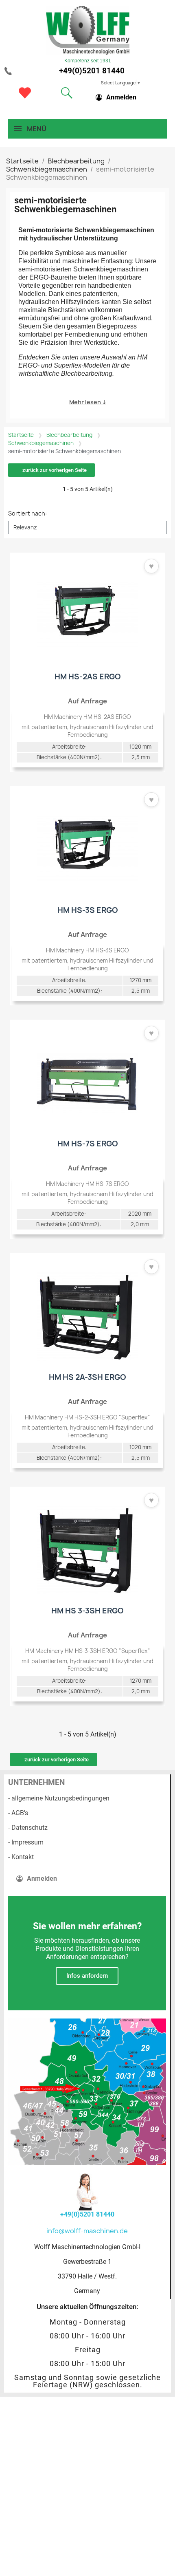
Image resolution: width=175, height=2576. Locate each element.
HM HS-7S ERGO (88, 1144)
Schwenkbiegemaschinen (41, 443)
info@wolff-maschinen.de (87, 2231)
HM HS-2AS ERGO (88, 677)
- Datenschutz (28, 1828)
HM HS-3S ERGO (88, 910)
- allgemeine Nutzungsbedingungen (59, 1798)
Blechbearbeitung (69, 435)
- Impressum (26, 1842)
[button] (67, 93)
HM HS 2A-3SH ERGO (87, 1377)
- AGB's (18, 1813)
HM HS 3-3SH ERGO (87, 1611)
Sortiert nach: (27, 513)
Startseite (21, 435)
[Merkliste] (25, 93)
